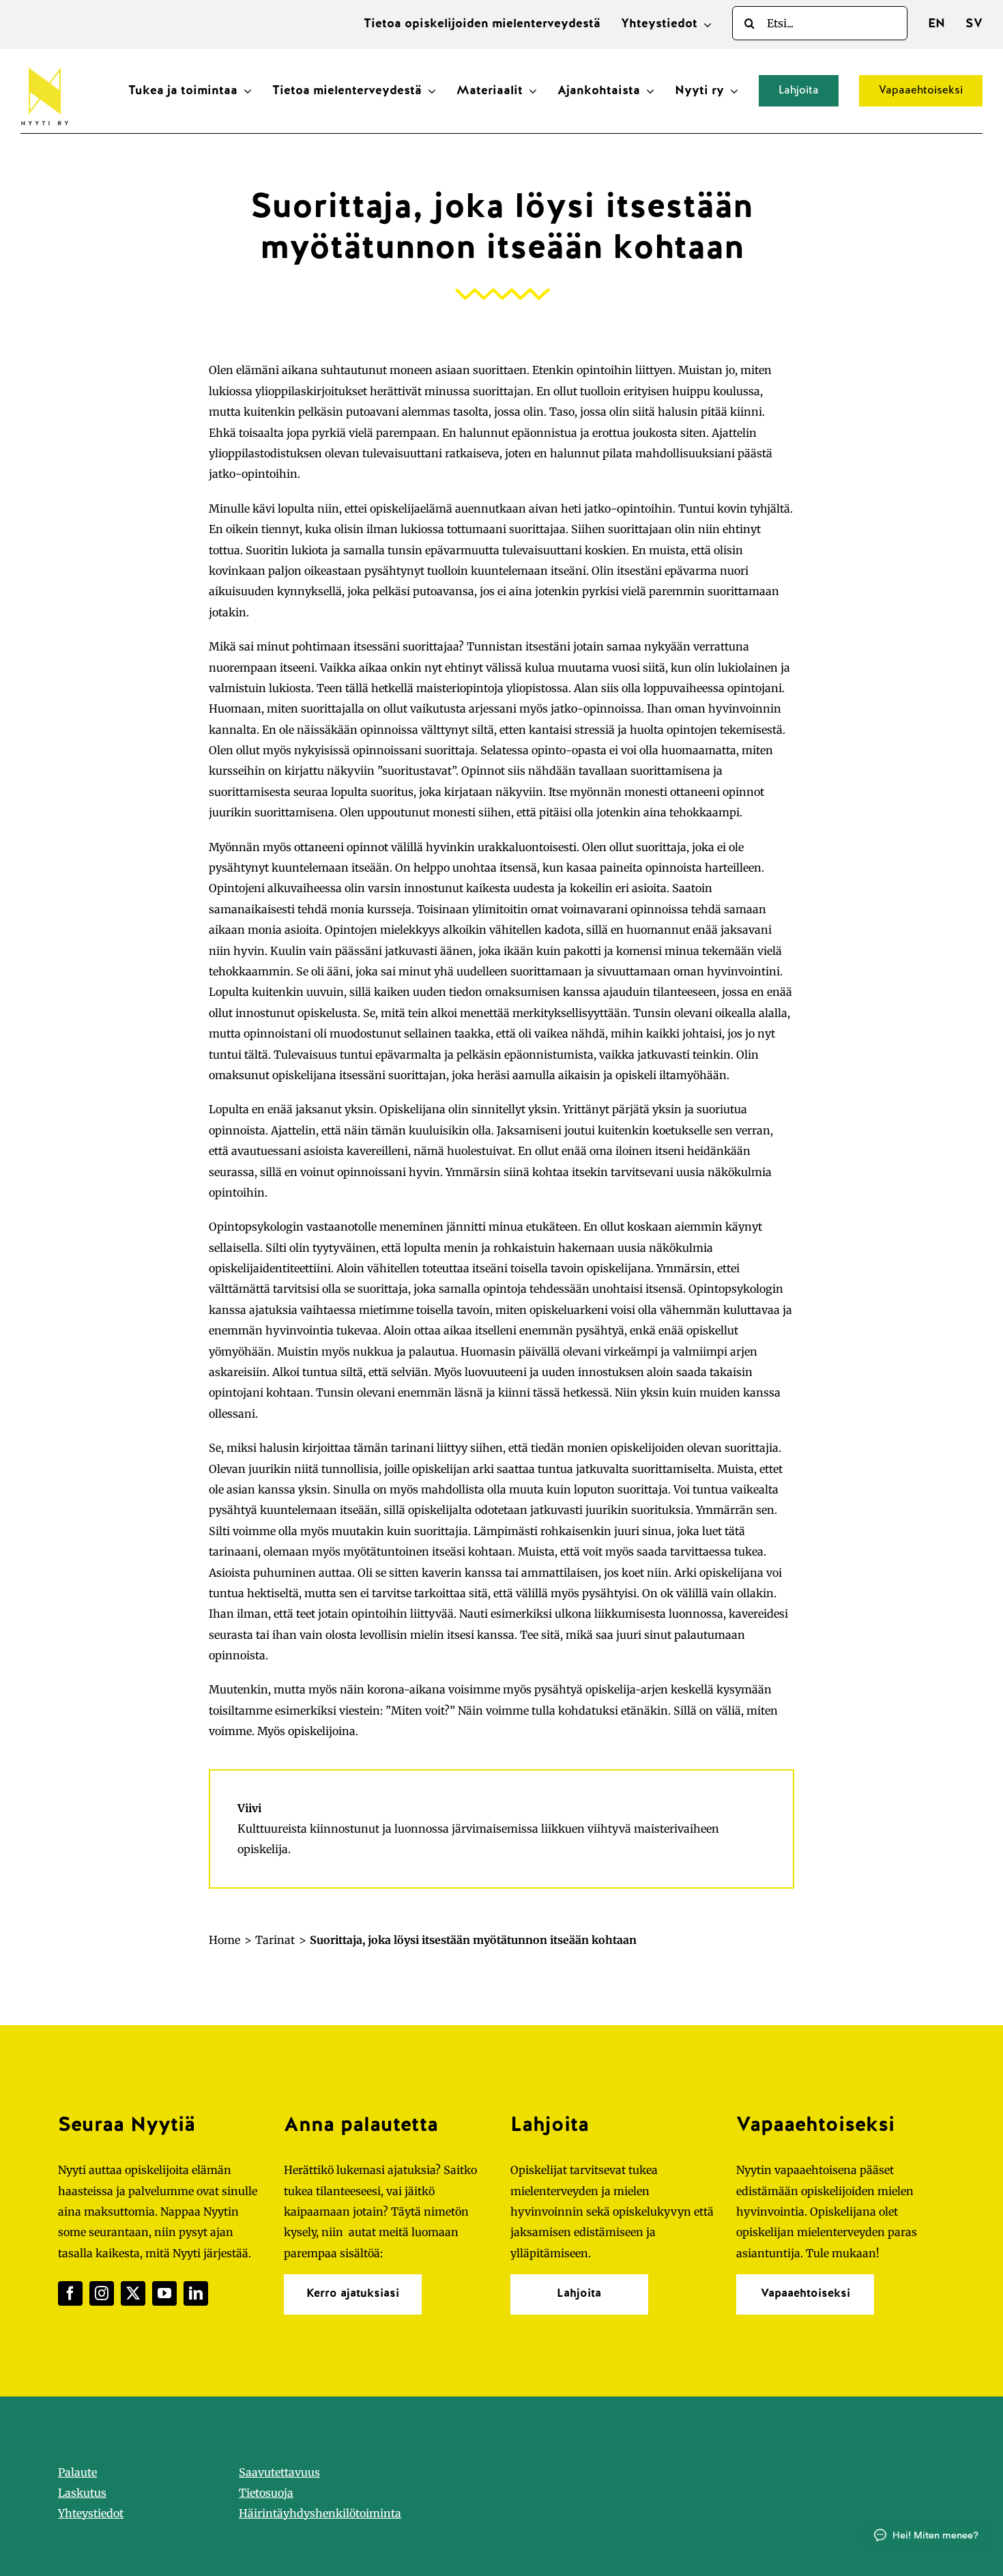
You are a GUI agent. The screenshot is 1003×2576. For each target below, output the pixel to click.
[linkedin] (196, 2293)
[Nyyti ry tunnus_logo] (44, 65)
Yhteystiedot (91, 2513)
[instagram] (102, 2293)
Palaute (77, 2472)
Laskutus (82, 2493)
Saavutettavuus (279, 2472)
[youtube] (164, 2293)
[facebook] (70, 2293)
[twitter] (133, 2293)
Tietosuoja (266, 2493)
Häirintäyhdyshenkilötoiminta (320, 2513)
